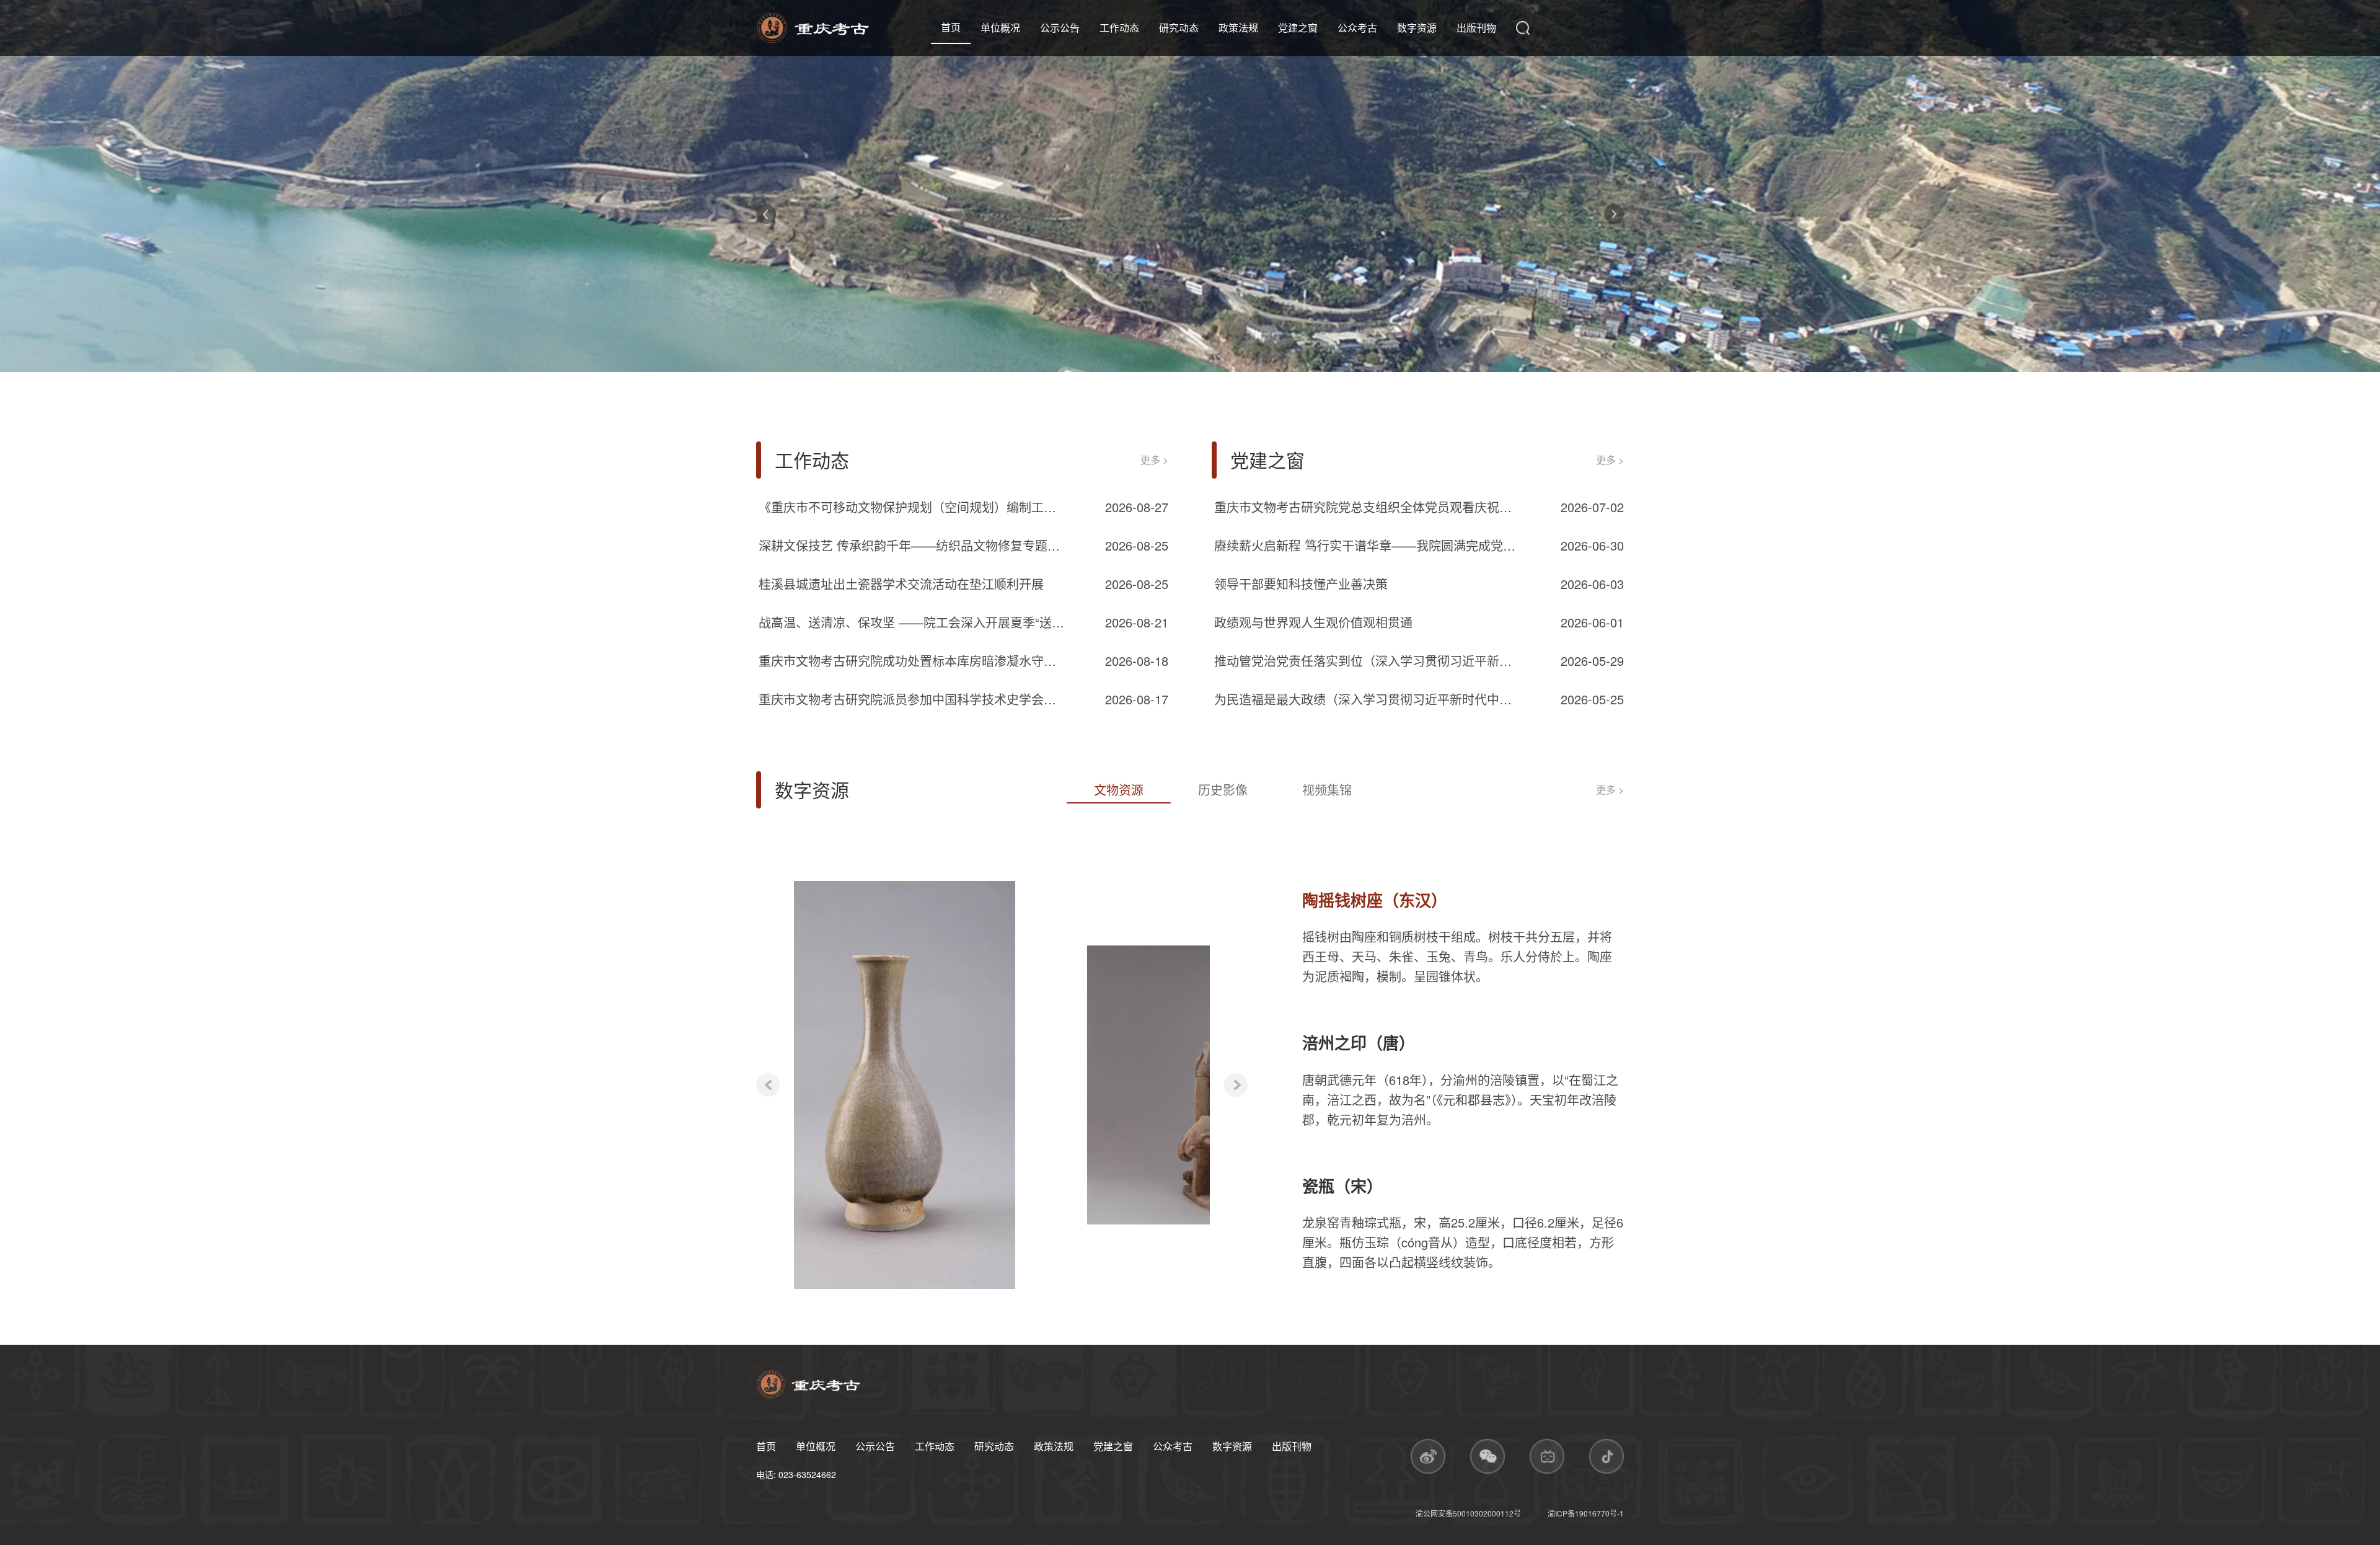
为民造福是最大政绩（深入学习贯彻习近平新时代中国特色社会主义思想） (1369, 699)
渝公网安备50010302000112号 (1469, 1513)
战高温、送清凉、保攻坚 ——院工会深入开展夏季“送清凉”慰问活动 (913, 622)
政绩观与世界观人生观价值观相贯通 (1313, 622)
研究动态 (1179, 28)
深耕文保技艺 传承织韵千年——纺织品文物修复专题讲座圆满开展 (913, 545)
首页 (951, 27)
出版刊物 (1476, 28)
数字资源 (1417, 28)
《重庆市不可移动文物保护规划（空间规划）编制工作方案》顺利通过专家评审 (913, 507)
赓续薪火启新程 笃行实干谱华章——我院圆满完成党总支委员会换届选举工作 (1369, 545)
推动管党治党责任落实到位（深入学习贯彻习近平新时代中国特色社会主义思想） (1369, 661)
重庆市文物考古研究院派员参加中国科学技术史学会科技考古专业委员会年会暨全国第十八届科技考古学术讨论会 (913, 699)
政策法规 (1238, 28)
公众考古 (1357, 28)
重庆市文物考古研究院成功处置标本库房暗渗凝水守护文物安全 (913, 661)
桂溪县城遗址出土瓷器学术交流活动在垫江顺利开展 (901, 584)
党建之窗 (1298, 28)
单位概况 (1000, 28)
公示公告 (1060, 28)
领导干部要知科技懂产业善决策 (1301, 584)
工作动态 (1119, 28)
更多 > (1154, 460)
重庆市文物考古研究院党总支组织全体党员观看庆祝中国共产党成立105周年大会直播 (1369, 507)
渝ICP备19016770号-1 (1586, 1513)
